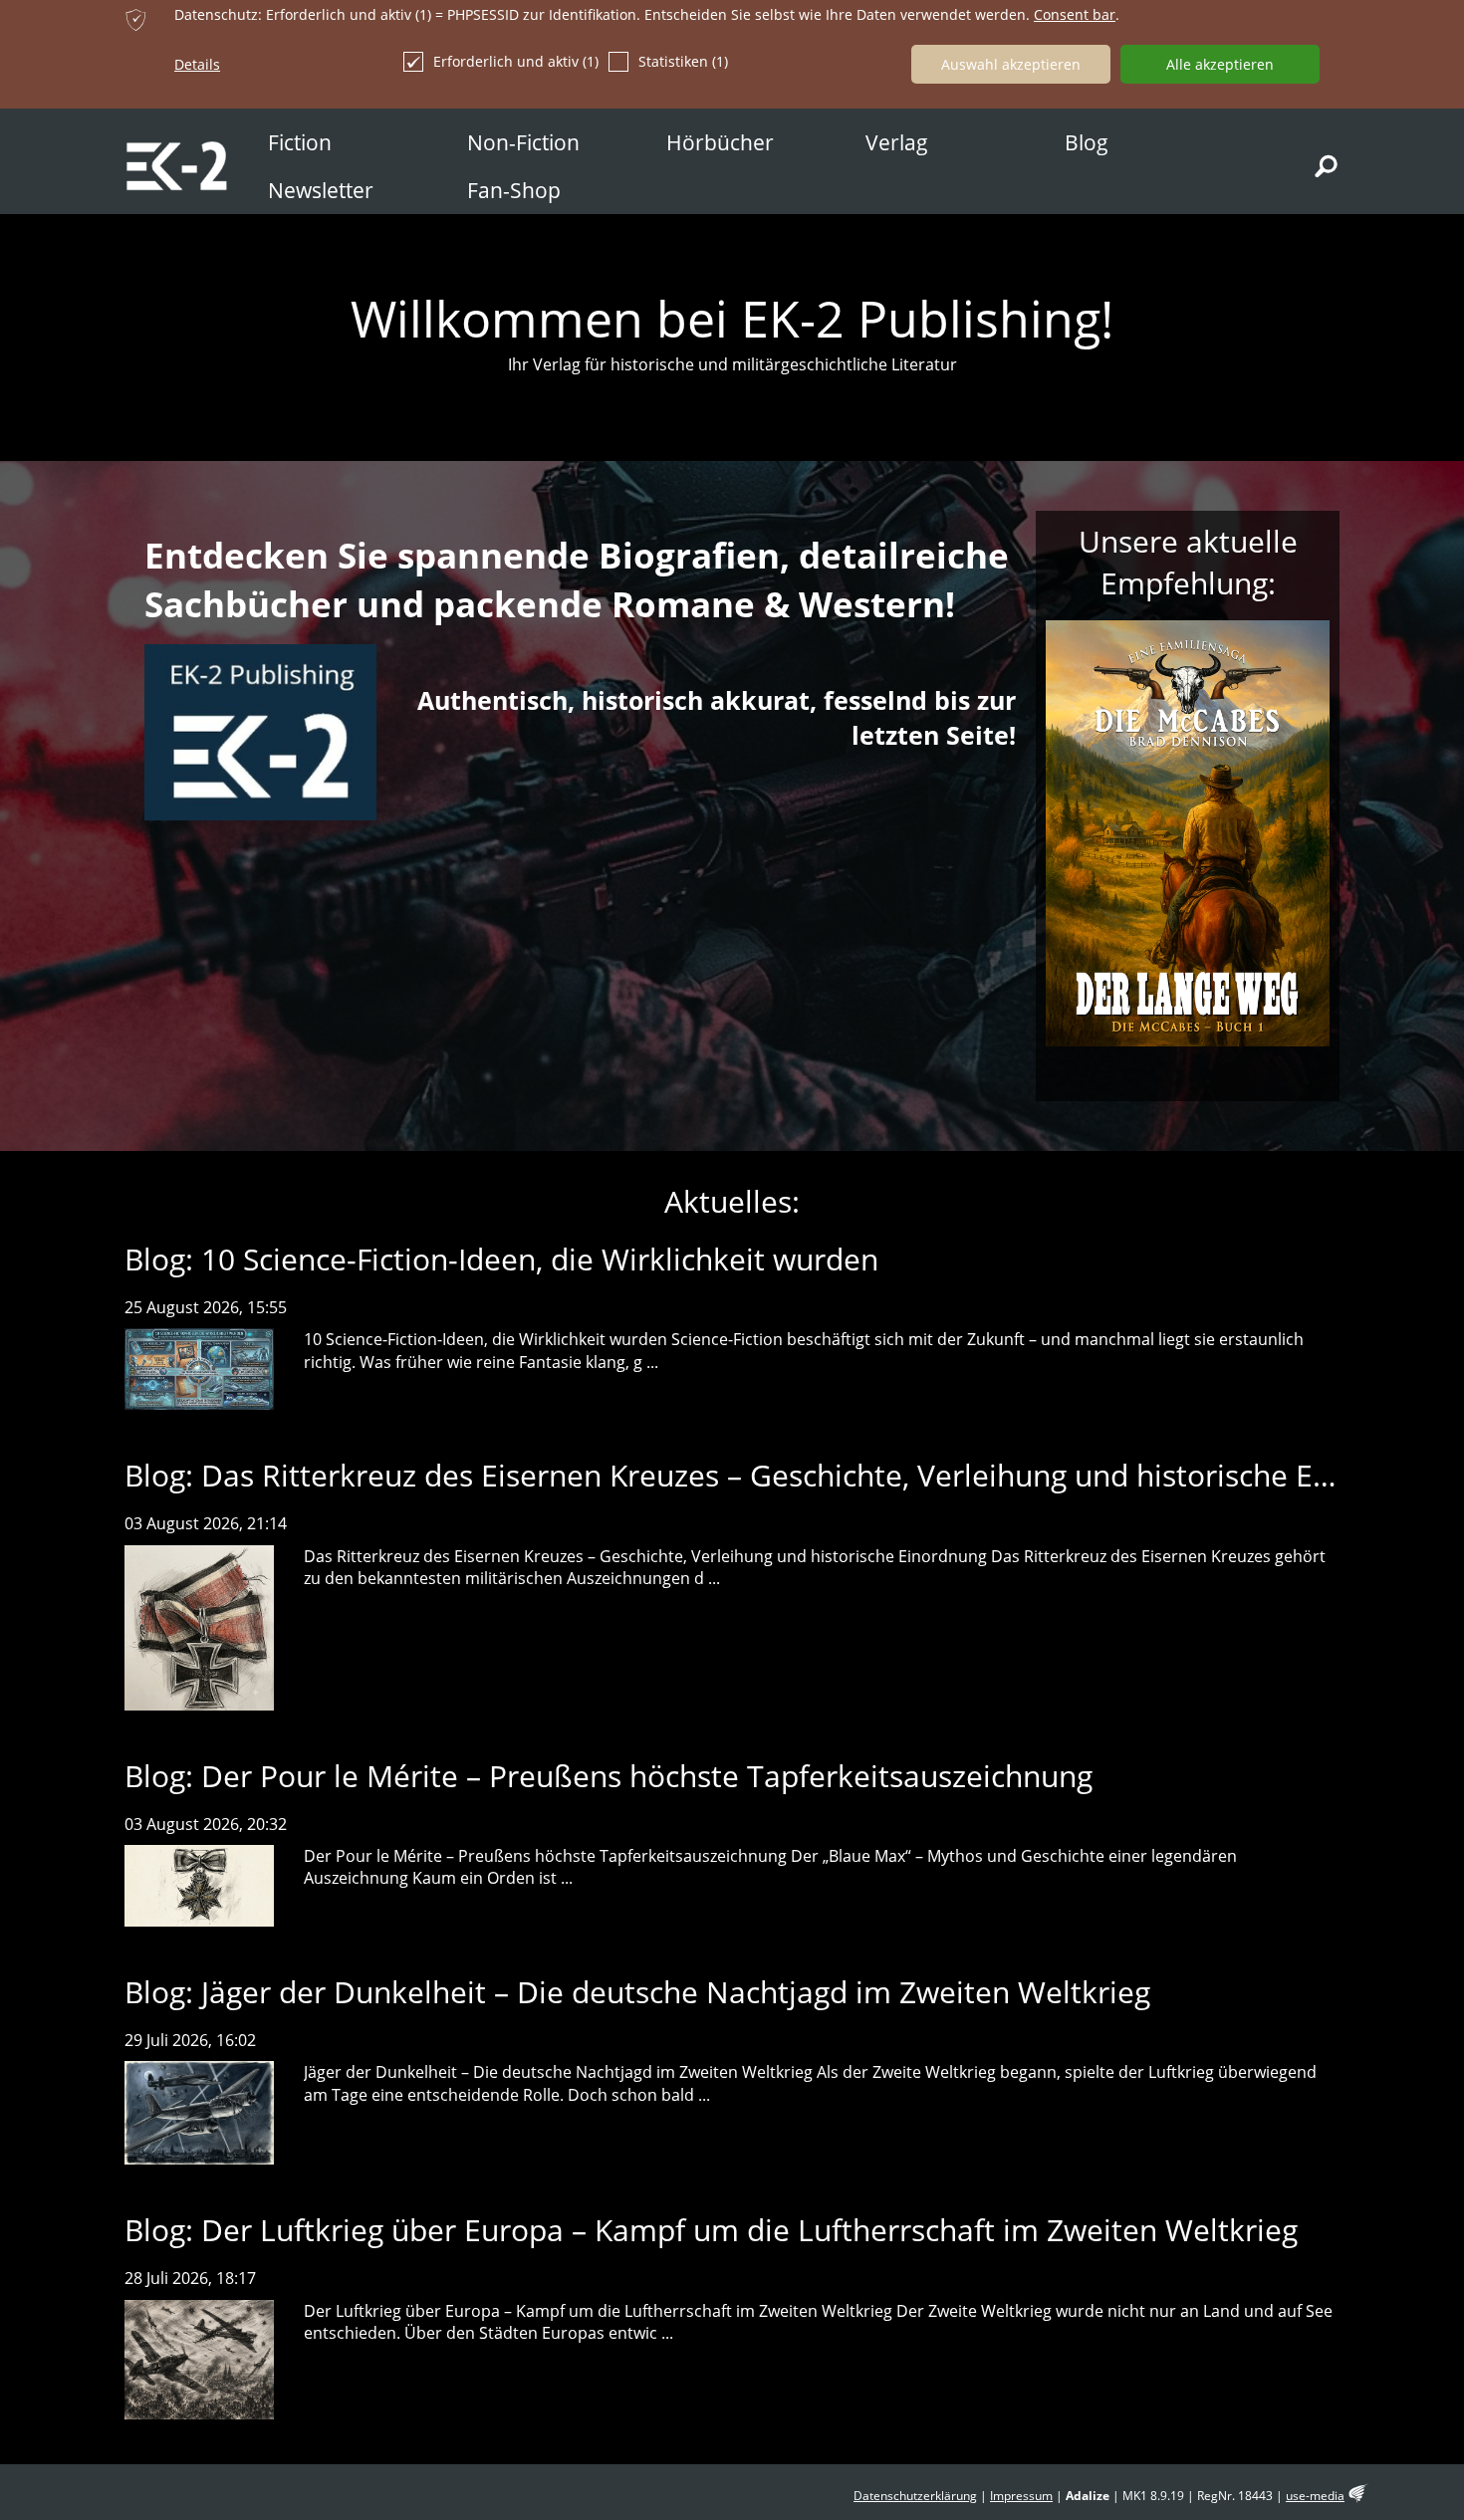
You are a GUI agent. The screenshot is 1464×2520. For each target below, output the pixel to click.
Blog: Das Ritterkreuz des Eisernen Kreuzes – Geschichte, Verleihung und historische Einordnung (790, 1475)
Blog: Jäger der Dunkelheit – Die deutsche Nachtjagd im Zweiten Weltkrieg (637, 1992)
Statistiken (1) (683, 61)
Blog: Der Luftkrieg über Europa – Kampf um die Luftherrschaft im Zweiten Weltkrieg (711, 2230)
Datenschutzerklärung (915, 2496)
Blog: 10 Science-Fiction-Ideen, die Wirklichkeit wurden (501, 1259)
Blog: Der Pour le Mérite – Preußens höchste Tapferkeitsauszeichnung (609, 1776)
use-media (1315, 2496)
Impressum (1021, 2496)
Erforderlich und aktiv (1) (516, 61)
